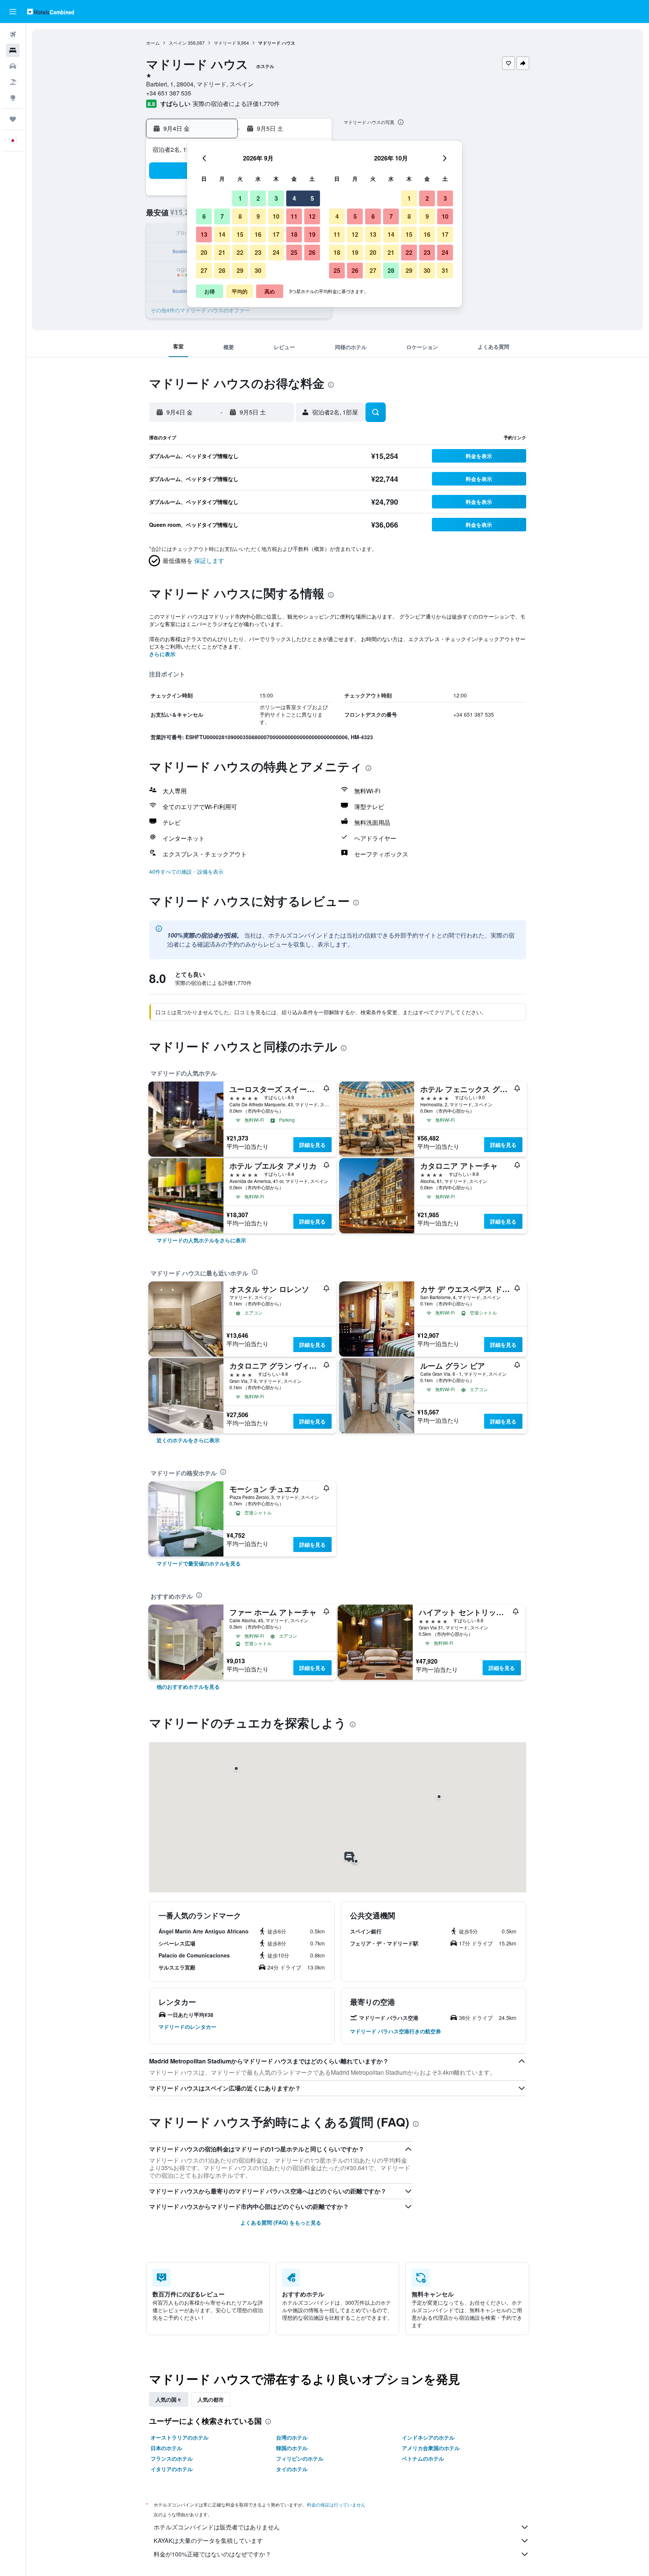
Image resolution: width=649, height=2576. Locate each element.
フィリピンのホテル (300, 2458)
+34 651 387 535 (169, 93)
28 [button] (222, 270)
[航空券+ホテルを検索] (13, 82)
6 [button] (204, 216)
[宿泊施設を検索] (13, 50)
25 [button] (294, 252)
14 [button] (222, 234)
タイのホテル (292, 2469)
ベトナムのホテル (423, 2458)
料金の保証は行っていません (336, 2504)
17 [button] (276, 234)
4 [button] (294, 198)
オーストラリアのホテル (180, 2437)
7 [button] (222, 216)
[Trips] (13, 119)
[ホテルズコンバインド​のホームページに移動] (51, 11)
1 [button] (240, 198)
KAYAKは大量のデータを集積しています (208, 2540)
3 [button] (276, 198)
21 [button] (222, 252)
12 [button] (312, 216)
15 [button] (240, 234)
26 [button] (312, 252)
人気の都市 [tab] (211, 2399)
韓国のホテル (292, 2448)
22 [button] (240, 252)
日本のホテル (166, 2448)
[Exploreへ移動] (13, 98)
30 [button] (258, 270)
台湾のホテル (292, 2437)
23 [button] (258, 252)
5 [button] (312, 198)
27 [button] (204, 270)
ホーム (153, 43)
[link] (201, 1240)
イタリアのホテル (172, 2469)
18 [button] (294, 234)
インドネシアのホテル (428, 2437)
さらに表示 (162, 654)
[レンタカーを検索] (13, 66)
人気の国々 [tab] (169, 2399)
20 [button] (204, 252)
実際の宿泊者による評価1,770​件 (236, 104)
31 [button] (445, 270)
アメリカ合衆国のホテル (431, 2448)
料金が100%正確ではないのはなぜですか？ (212, 2554)
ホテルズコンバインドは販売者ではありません (217, 2527)
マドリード (225, 43)
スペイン (178, 43)
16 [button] (258, 234)
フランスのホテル (172, 2458)
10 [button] (276, 216)
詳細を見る (312, 1145)
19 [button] (312, 234)
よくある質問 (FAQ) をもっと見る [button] (281, 2222)
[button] (13, 12)
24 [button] (276, 252)
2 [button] (258, 198)
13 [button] (204, 234)
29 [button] (240, 270)
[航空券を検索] (13, 35)
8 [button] (240, 216)
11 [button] (294, 216)
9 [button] (258, 216)
